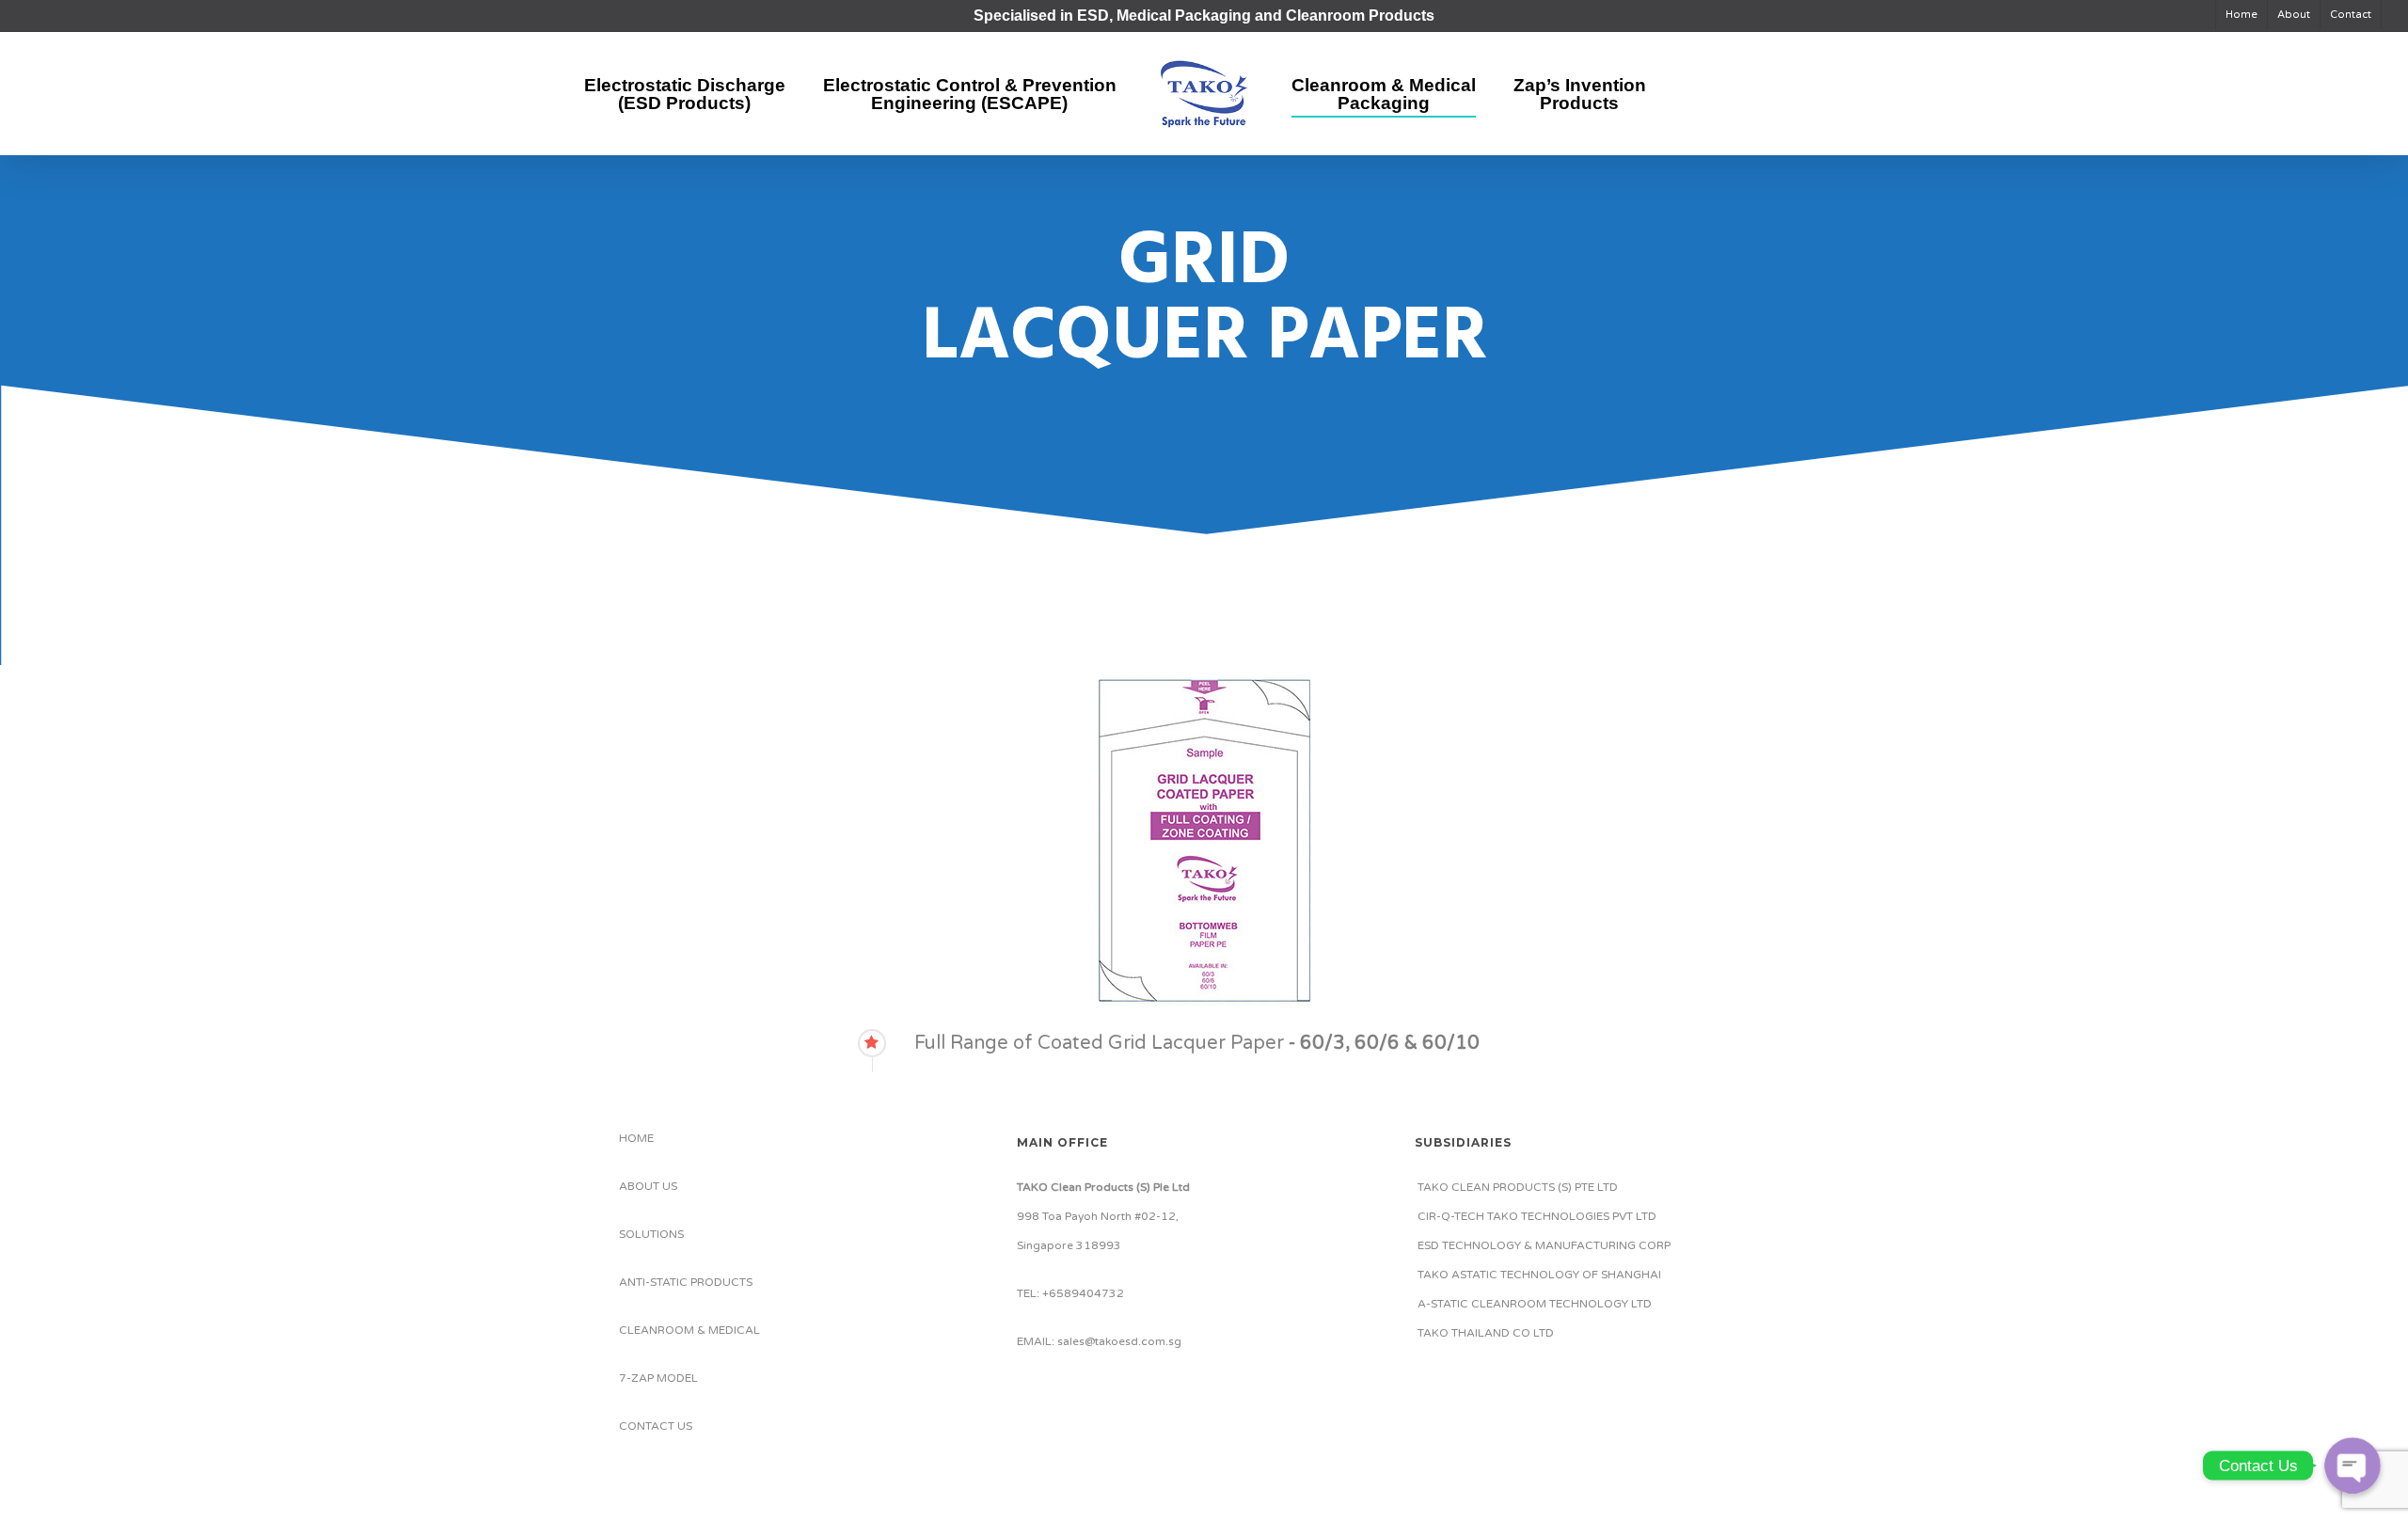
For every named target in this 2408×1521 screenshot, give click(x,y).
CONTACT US (656, 1426)
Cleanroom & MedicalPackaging (1384, 94)
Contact (2351, 15)
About (2294, 15)
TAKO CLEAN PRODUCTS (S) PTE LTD (1518, 1187)
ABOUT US (648, 1186)
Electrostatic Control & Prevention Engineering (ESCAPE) (970, 94)
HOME (636, 1138)
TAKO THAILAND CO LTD (1486, 1333)
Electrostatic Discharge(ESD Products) (685, 94)
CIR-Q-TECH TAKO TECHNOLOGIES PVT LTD (1537, 1216)
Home (2242, 15)
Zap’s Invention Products (1580, 94)
